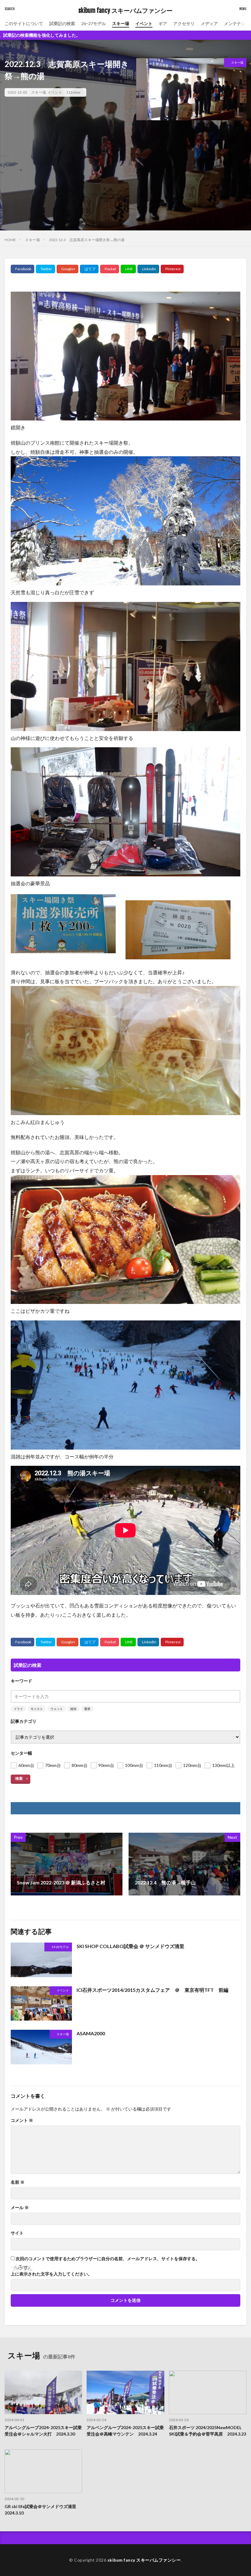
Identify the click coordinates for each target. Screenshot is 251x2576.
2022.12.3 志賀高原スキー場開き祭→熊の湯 (87, 240)
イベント (144, 23)
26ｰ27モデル (94, 23)
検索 (19, 1778)
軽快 (73, 1709)
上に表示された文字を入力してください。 (51, 2274)
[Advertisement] (125, 188)
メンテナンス (237, 23)
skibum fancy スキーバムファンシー (125, 11)
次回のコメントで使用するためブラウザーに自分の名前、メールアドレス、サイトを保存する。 (108, 2259)
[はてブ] (89, 269)
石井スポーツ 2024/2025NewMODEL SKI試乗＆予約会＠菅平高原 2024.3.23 (208, 2431)
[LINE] (128, 269)
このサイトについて (24, 23)
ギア (163, 23)
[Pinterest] (172, 269)
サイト (17, 2233)
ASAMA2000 (91, 2033)
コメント (22, 2120)
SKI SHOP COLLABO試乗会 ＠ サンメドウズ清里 (130, 1946)
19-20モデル (60, 1947)
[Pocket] (110, 269)
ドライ (18, 1709)
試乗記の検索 (62, 23)
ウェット (57, 1709)
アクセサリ (184, 23)
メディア (209, 23)
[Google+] (67, 269)
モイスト (37, 1709)
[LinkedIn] (148, 269)
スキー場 (121, 23)
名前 (18, 2182)
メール (20, 2208)
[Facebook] (22, 269)
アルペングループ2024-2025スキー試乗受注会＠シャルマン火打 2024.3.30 (43, 2431)
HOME (10, 240)
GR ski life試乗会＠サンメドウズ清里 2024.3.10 (43, 2510)
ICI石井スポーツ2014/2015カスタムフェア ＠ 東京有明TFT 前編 (152, 1990)
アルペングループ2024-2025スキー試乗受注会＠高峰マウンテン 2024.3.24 (125, 2431)
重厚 (87, 1709)
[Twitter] (45, 269)
